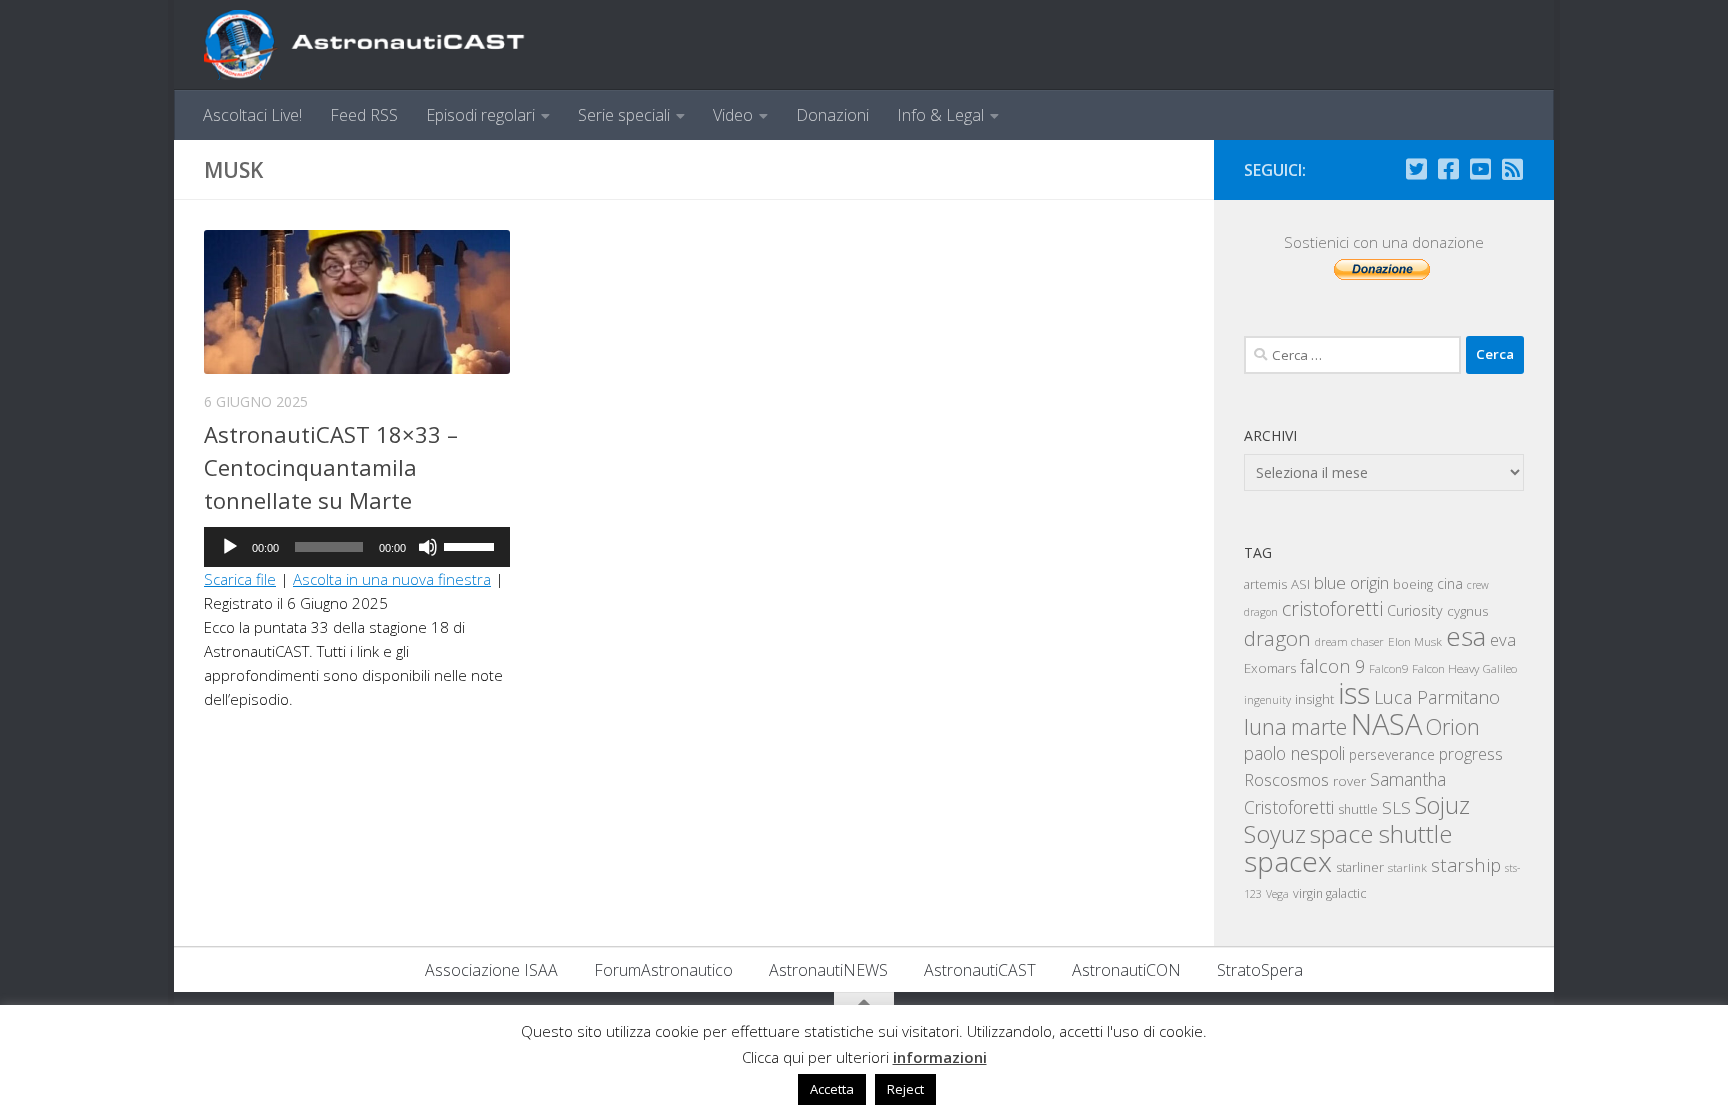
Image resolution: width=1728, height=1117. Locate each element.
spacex (1288, 861)
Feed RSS (364, 115)
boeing (1413, 584)
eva (1503, 639)
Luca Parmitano (1437, 697)
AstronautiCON (1126, 970)
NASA (1386, 724)
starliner (1360, 867)
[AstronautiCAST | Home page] (381, 45)
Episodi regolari (480, 115)
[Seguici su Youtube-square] (1480, 169)
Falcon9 (1388, 668)
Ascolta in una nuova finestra (392, 579)
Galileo (1500, 668)
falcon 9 (1332, 666)
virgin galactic (1329, 893)
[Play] (230, 547)
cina (1450, 583)
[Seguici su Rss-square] (1512, 169)
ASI (1300, 584)
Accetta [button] (832, 1089)
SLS (1396, 807)
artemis (1265, 584)
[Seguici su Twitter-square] (1416, 169)
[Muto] (428, 547)
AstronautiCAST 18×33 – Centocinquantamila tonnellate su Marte (331, 467)
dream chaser (1349, 641)
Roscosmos (1286, 779)
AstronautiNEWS (828, 970)
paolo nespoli (1294, 753)
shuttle (1358, 809)
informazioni (940, 1057)
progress (1471, 754)
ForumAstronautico (663, 970)
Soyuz (1275, 834)
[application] (357, 547)
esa (1466, 636)
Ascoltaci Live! (252, 115)
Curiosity (1415, 610)
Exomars (1270, 668)
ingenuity (1267, 699)
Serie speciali (624, 115)
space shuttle (1381, 833)
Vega (1277, 894)
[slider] (472, 545)
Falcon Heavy (1445, 668)
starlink (1407, 867)
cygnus (1467, 611)
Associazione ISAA (491, 970)
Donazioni (832, 115)
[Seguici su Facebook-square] (1448, 169)
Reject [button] (905, 1089)
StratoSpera (1260, 970)
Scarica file (240, 579)
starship (1466, 864)
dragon (1277, 638)
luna (1265, 726)
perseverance (1392, 754)
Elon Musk (1415, 641)
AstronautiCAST (980, 970)
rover (1349, 781)
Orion (1453, 726)
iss (1354, 693)
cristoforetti (1332, 608)
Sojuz (1442, 805)
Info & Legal (940, 115)
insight (1314, 699)
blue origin (1351, 582)
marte (1319, 726)
